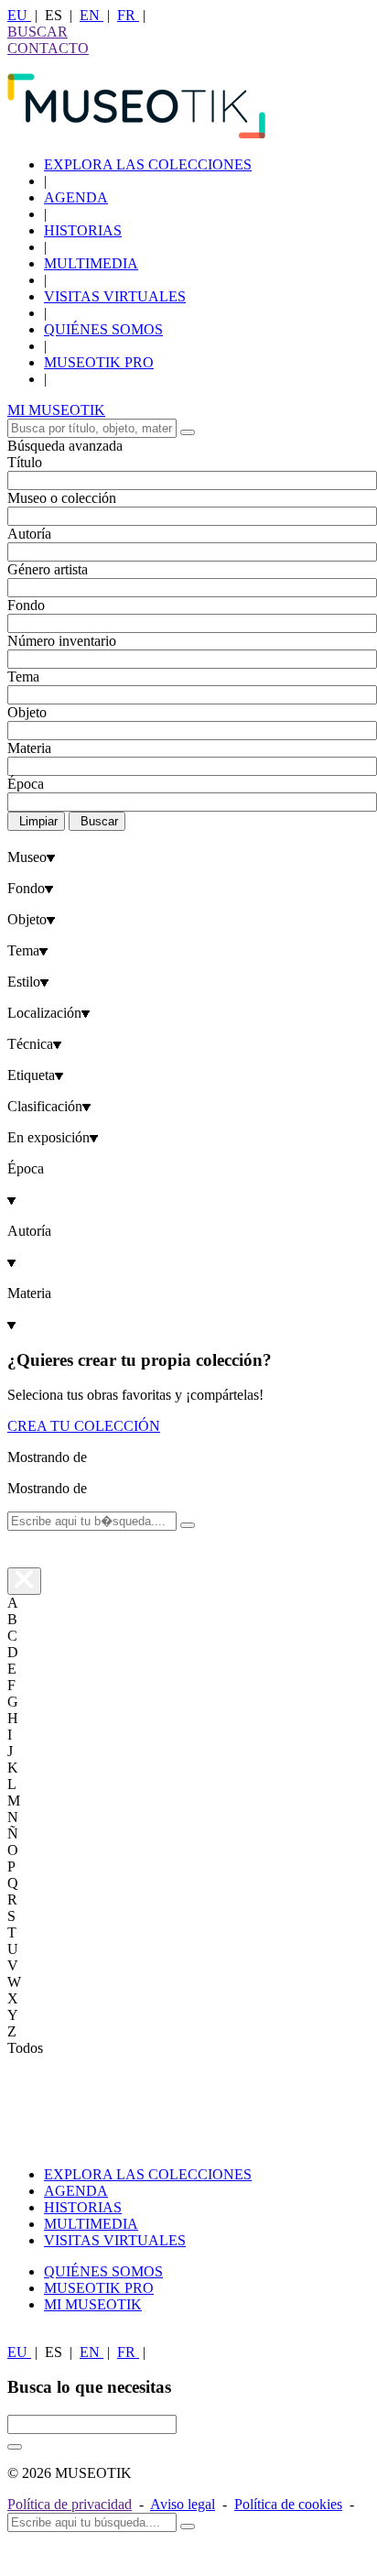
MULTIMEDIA (91, 263)
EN (92, 15)
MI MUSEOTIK (56, 410)
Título (25, 462)
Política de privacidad (70, 2504)
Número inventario (62, 641)
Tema (23, 677)
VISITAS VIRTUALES (115, 296)
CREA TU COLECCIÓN (84, 1426)
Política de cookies (288, 2504)
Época (26, 784)
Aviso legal (183, 2504)
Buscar (99, 821)
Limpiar (38, 821)
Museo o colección (62, 498)
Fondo (26, 605)
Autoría (29, 534)
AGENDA (76, 197)
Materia (29, 748)
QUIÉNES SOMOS (103, 329)
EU (19, 15)
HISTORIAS (83, 230)
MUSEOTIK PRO (99, 362)
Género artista (48, 569)
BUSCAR (38, 32)
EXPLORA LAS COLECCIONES (148, 164)
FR (128, 15)
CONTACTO (48, 48)
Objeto (27, 712)
